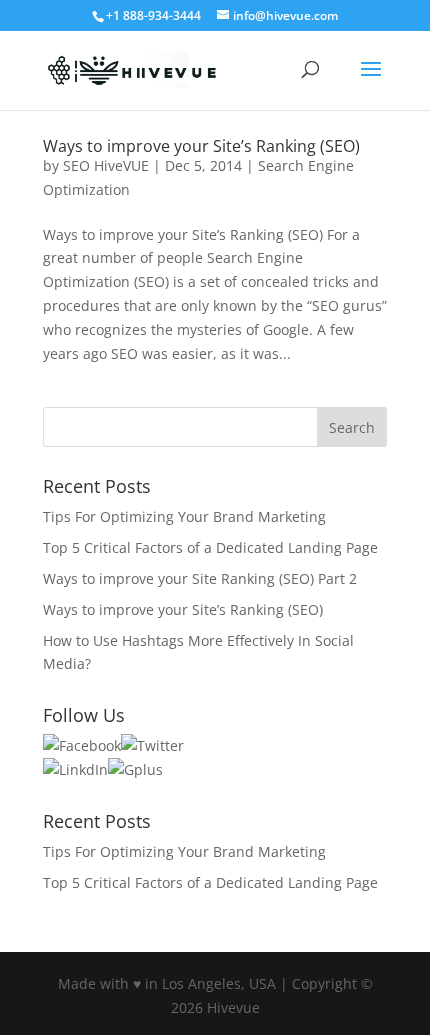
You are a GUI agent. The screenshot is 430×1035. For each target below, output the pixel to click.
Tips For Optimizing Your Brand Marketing (184, 516)
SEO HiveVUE (106, 165)
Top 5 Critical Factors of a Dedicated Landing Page (210, 547)
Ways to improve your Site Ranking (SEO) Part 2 (200, 578)
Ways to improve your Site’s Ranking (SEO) (201, 146)
